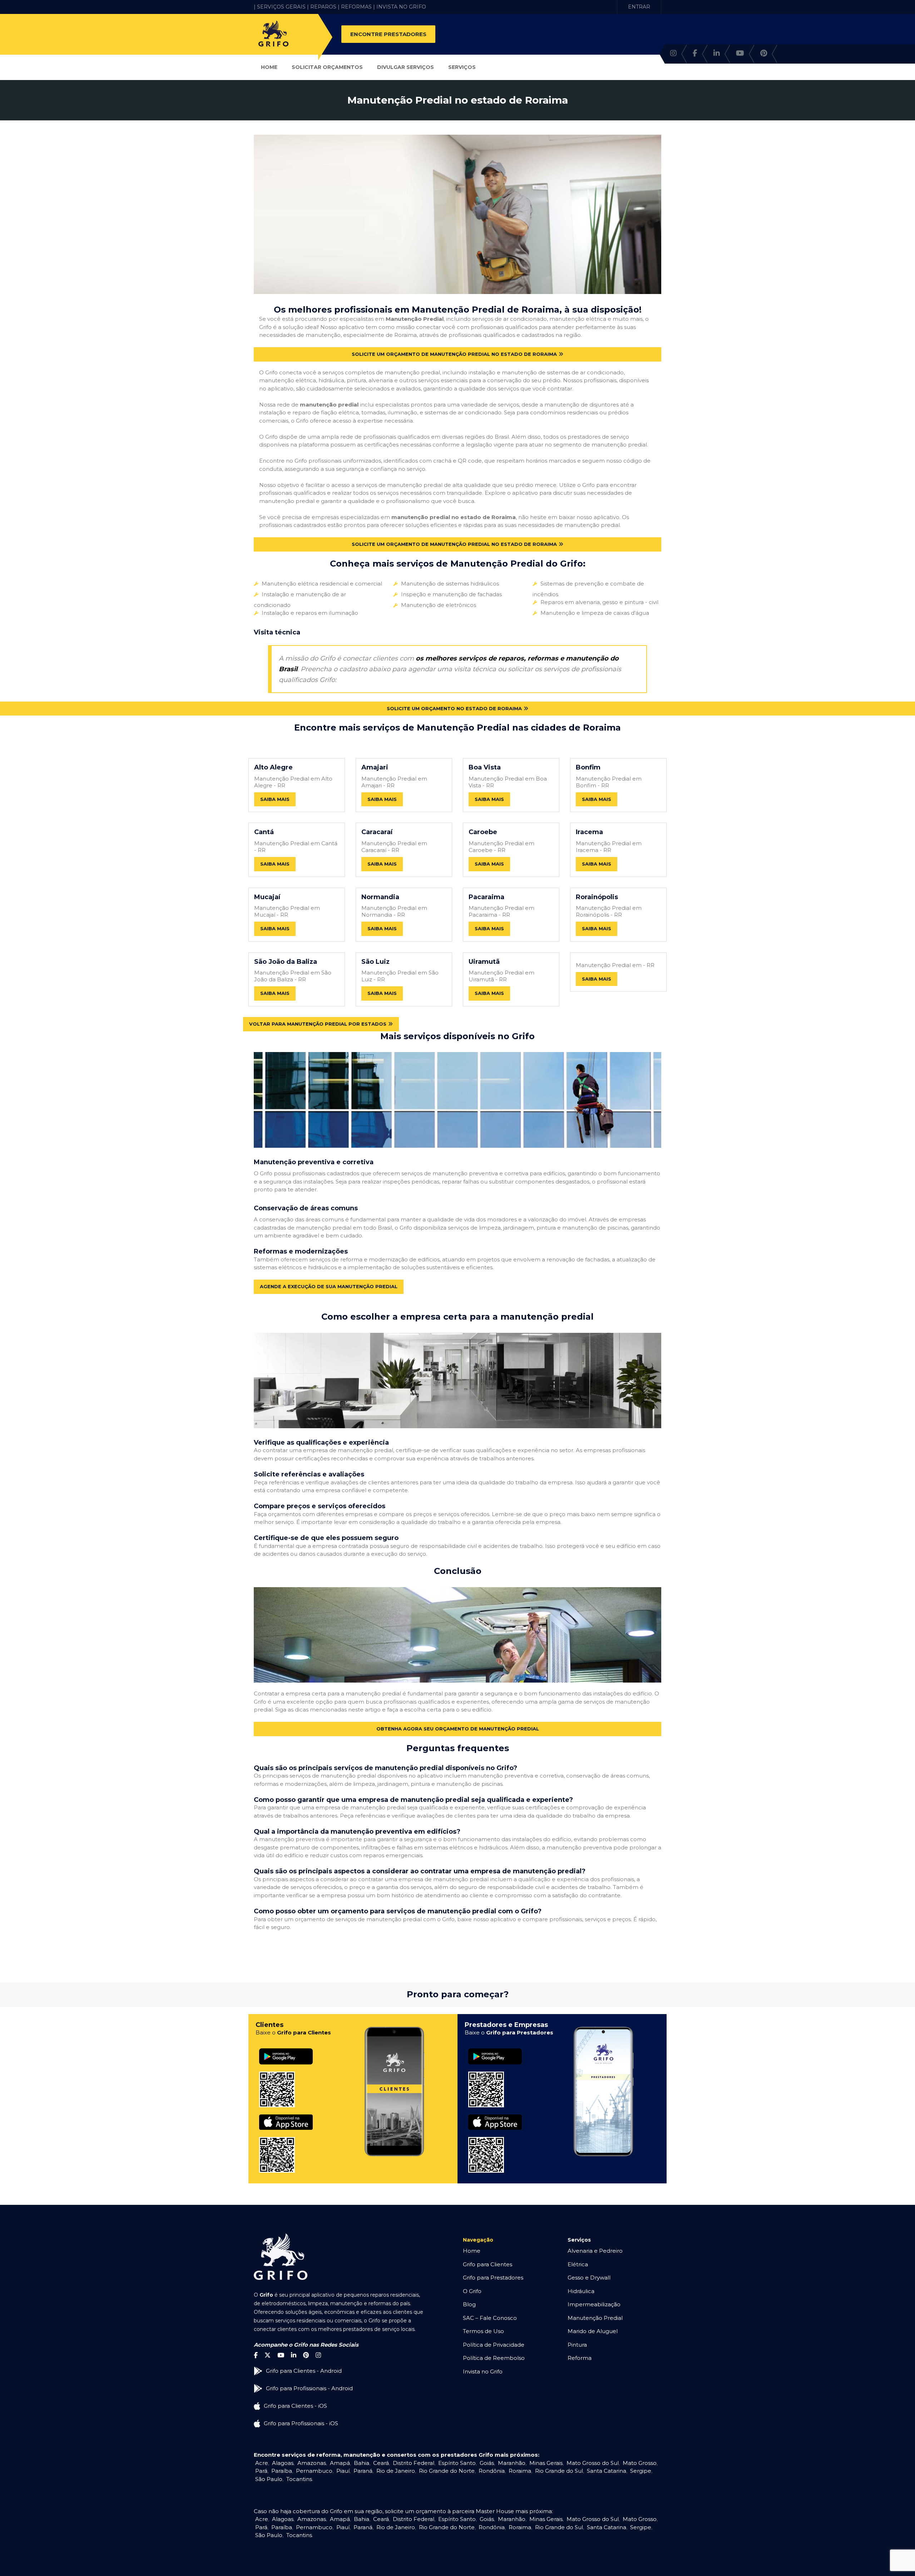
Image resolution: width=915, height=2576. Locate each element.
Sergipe (641, 2471)
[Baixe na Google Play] (286, 2049)
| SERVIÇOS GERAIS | (281, 7)
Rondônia (492, 2471)
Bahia (362, 2463)
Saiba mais (275, 799)
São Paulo (269, 2479)
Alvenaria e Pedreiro (595, 2251)
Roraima (520, 2471)
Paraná (363, 2471)
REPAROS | (325, 7)
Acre (262, 2463)
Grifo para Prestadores (493, 2278)
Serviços (462, 67)
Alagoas (283, 2463)
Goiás (487, 2463)
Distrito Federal (414, 2463)
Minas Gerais (546, 2463)
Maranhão (512, 2463)
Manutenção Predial (595, 2318)
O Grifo (472, 2291)
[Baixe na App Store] (286, 2115)
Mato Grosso (640, 2463)
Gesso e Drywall (589, 2278)
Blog (469, 2304)
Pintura (577, 2345)
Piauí (343, 2471)
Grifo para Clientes (488, 2264)
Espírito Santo (457, 2463)
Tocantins (299, 2479)
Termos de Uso (483, 2331)
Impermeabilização (594, 2304)
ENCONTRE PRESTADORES (388, 34)
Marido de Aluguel (593, 2331)
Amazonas (312, 2463)
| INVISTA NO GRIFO (400, 7)
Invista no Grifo (483, 2371)
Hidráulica (581, 2291)
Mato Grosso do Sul (593, 2463)
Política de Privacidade (494, 2345)
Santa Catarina (607, 2471)
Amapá (340, 2463)
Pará (261, 2471)
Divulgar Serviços (405, 67)
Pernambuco (314, 2471)
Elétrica (578, 2264)
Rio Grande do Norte (447, 2471)
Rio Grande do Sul (559, 2471)
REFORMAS (356, 7)
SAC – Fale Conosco (490, 2318)
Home (269, 67)
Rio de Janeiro (396, 2471)
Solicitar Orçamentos (327, 67)
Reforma (580, 2358)
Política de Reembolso (494, 2358)
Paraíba (282, 2471)
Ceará (381, 2463)
